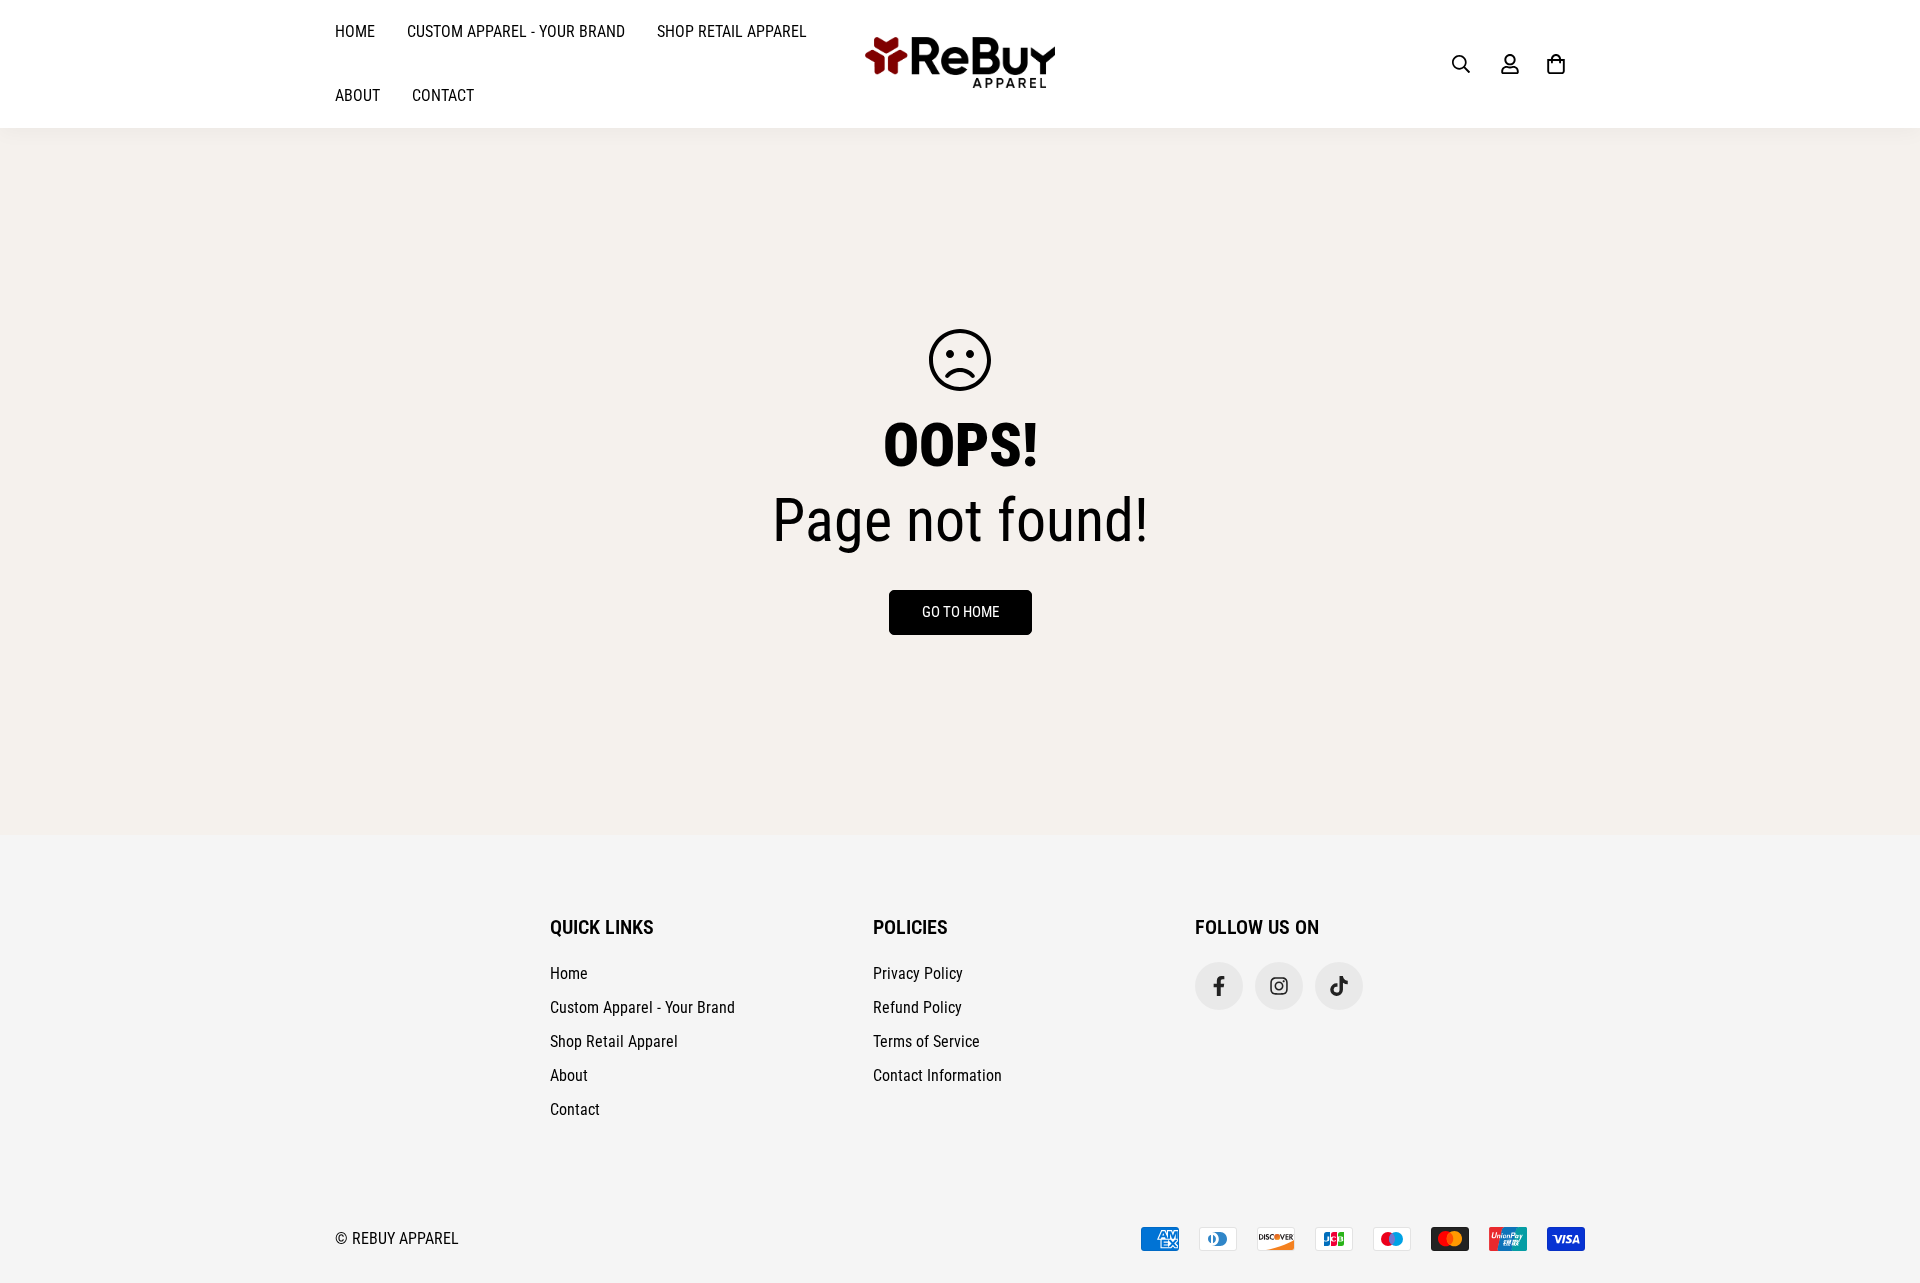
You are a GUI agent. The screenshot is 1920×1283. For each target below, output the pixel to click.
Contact (443, 95)
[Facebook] (1219, 986)
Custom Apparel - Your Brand (516, 31)
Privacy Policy (918, 973)
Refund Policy (917, 1007)
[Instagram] (1279, 986)
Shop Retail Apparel (732, 31)
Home (355, 31)
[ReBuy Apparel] (960, 64)
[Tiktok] (1339, 986)
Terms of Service (926, 1041)
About (357, 95)
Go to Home (960, 612)
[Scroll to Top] (1881, 1174)
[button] (1556, 64)
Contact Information (937, 1075)
